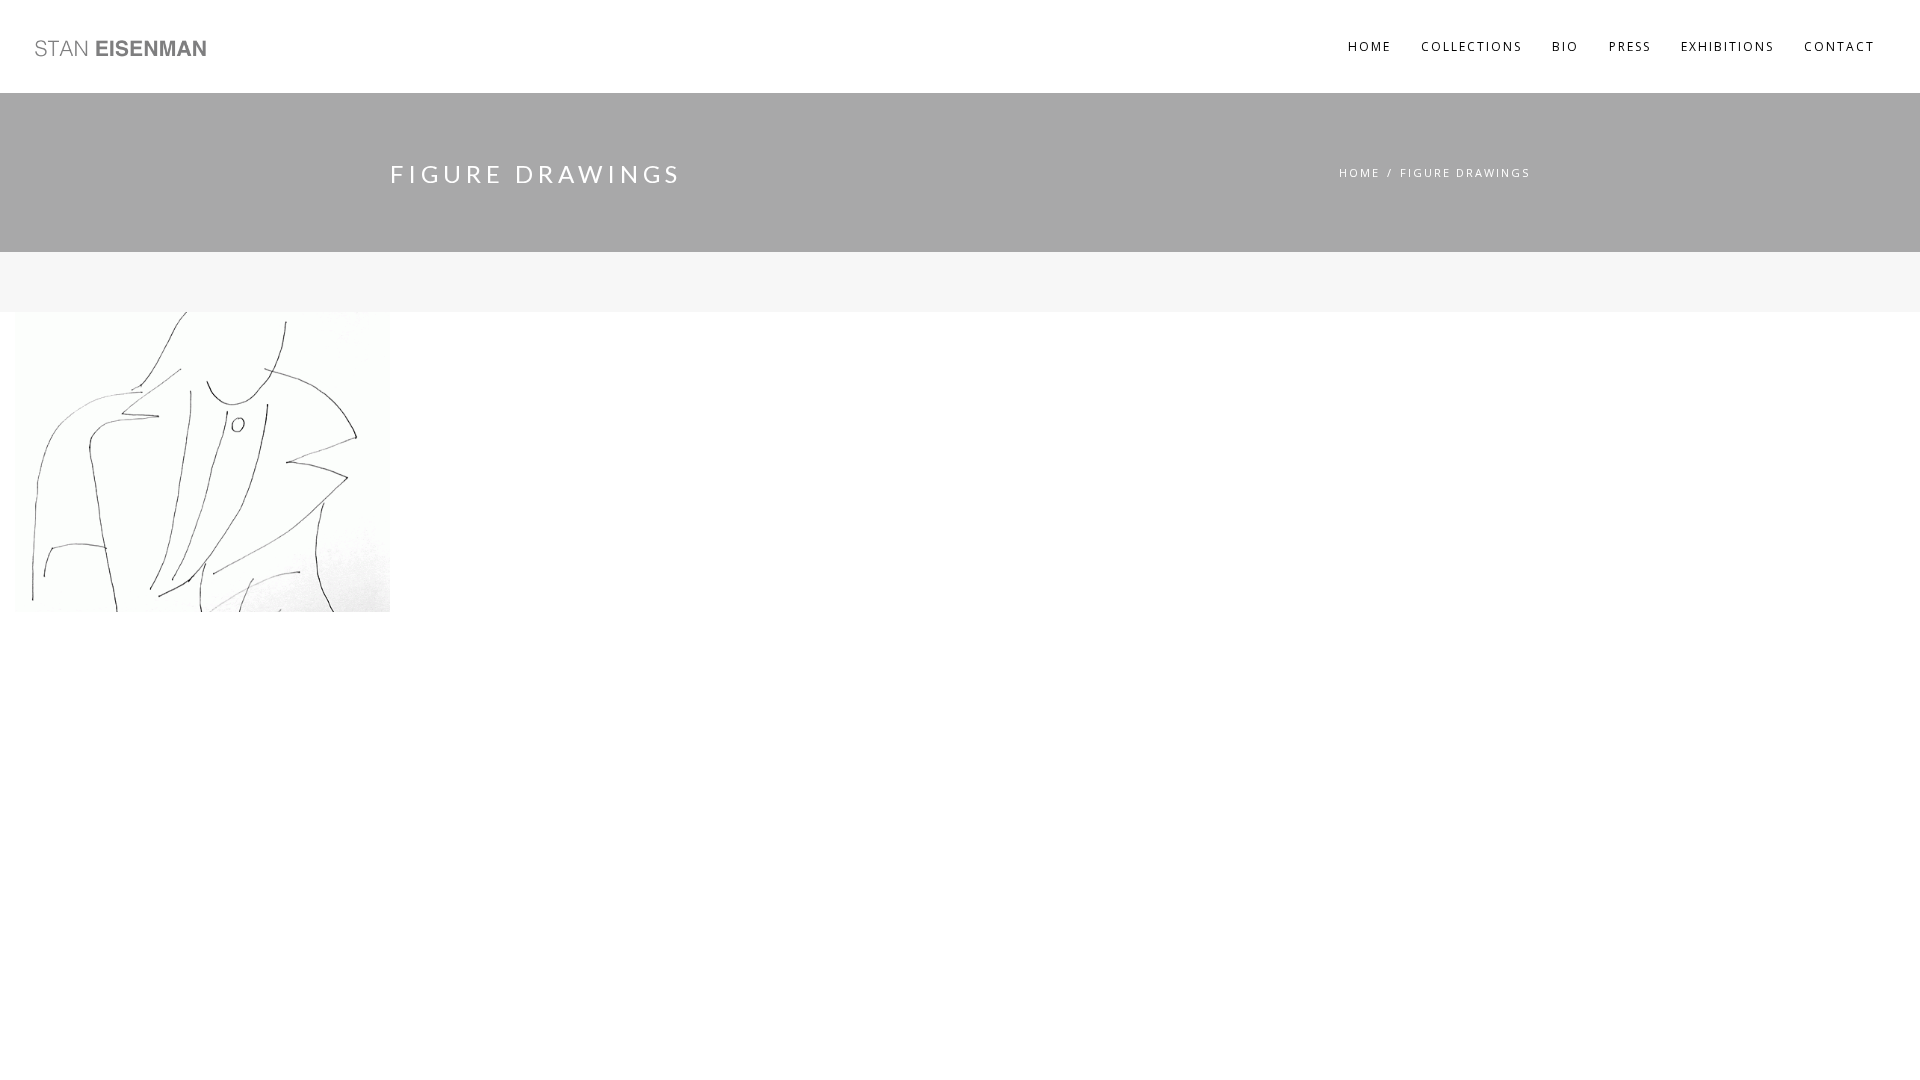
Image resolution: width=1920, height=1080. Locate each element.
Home (1359, 172)
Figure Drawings (1465, 172)
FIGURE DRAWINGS (137, 344)
